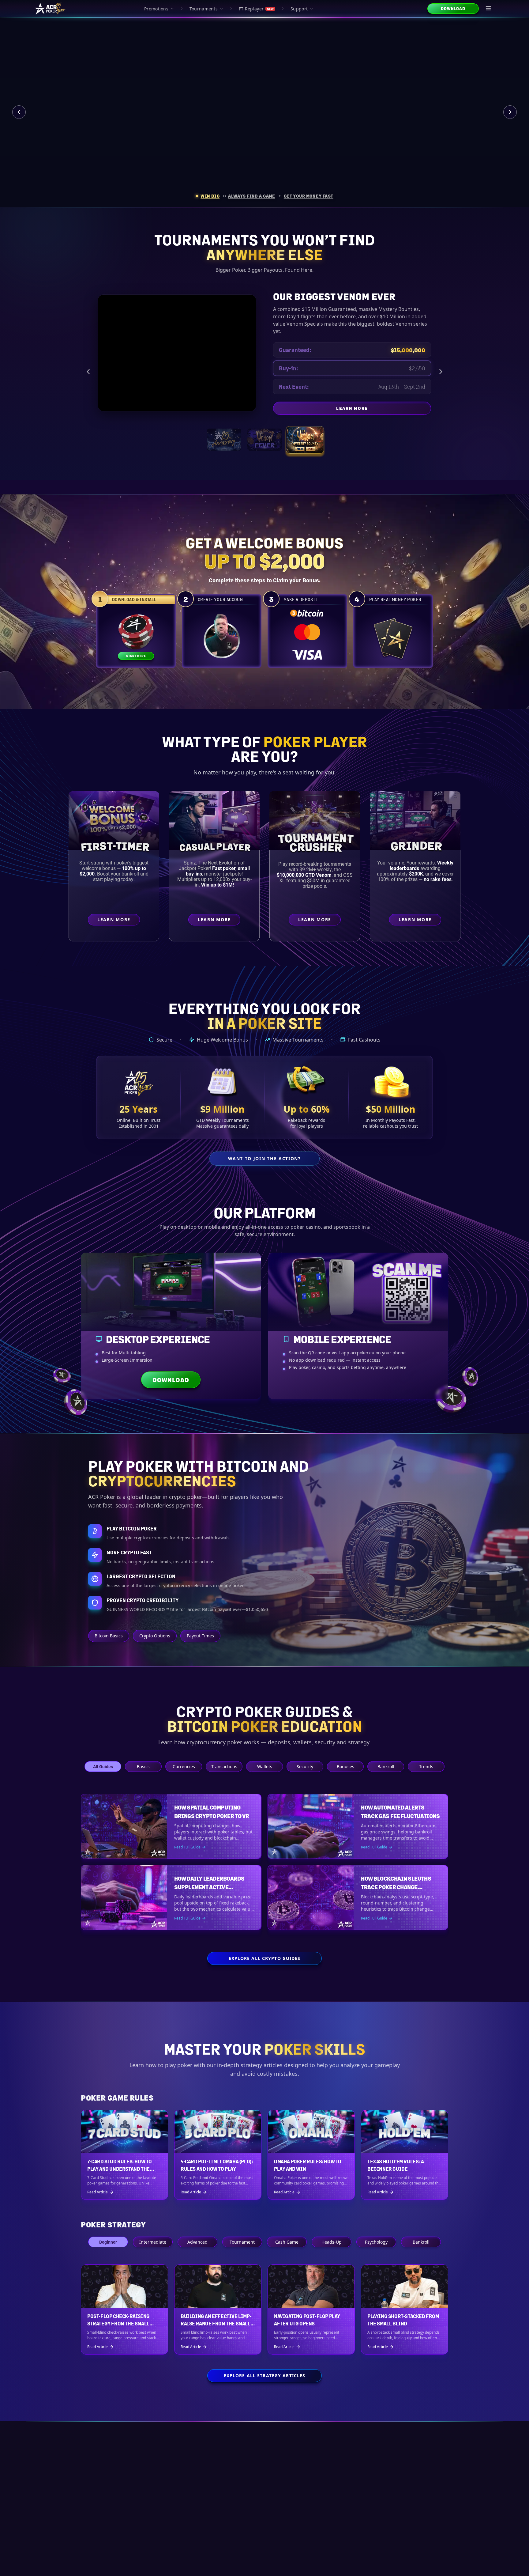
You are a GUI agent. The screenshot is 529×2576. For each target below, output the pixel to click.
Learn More (384, 410)
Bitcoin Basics (109, 1636)
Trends (426, 1767)
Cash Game (287, 2242)
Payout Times (200, 1636)
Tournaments (204, 9)
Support (299, 9)
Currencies (184, 1767)
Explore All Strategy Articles (264, 2376)
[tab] (208, 196)
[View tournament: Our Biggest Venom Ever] (305, 440)
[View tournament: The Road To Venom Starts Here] (264, 440)
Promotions (156, 9)
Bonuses (345, 1767)
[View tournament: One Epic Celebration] (224, 440)
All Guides (103, 1767)
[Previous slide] (19, 112)
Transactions (224, 1767)
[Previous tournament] (88, 372)
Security (305, 1767)
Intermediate (153, 2242)
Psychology (376, 2242)
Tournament (242, 2242)
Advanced (197, 2242)
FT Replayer (256, 9)
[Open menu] (489, 9)
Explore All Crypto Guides (265, 1958)
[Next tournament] (441, 372)
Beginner (108, 2242)
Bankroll (386, 1767)
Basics (143, 1767)
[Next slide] (510, 112)
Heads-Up (332, 2242)
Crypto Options (155, 1636)
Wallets (265, 1767)
